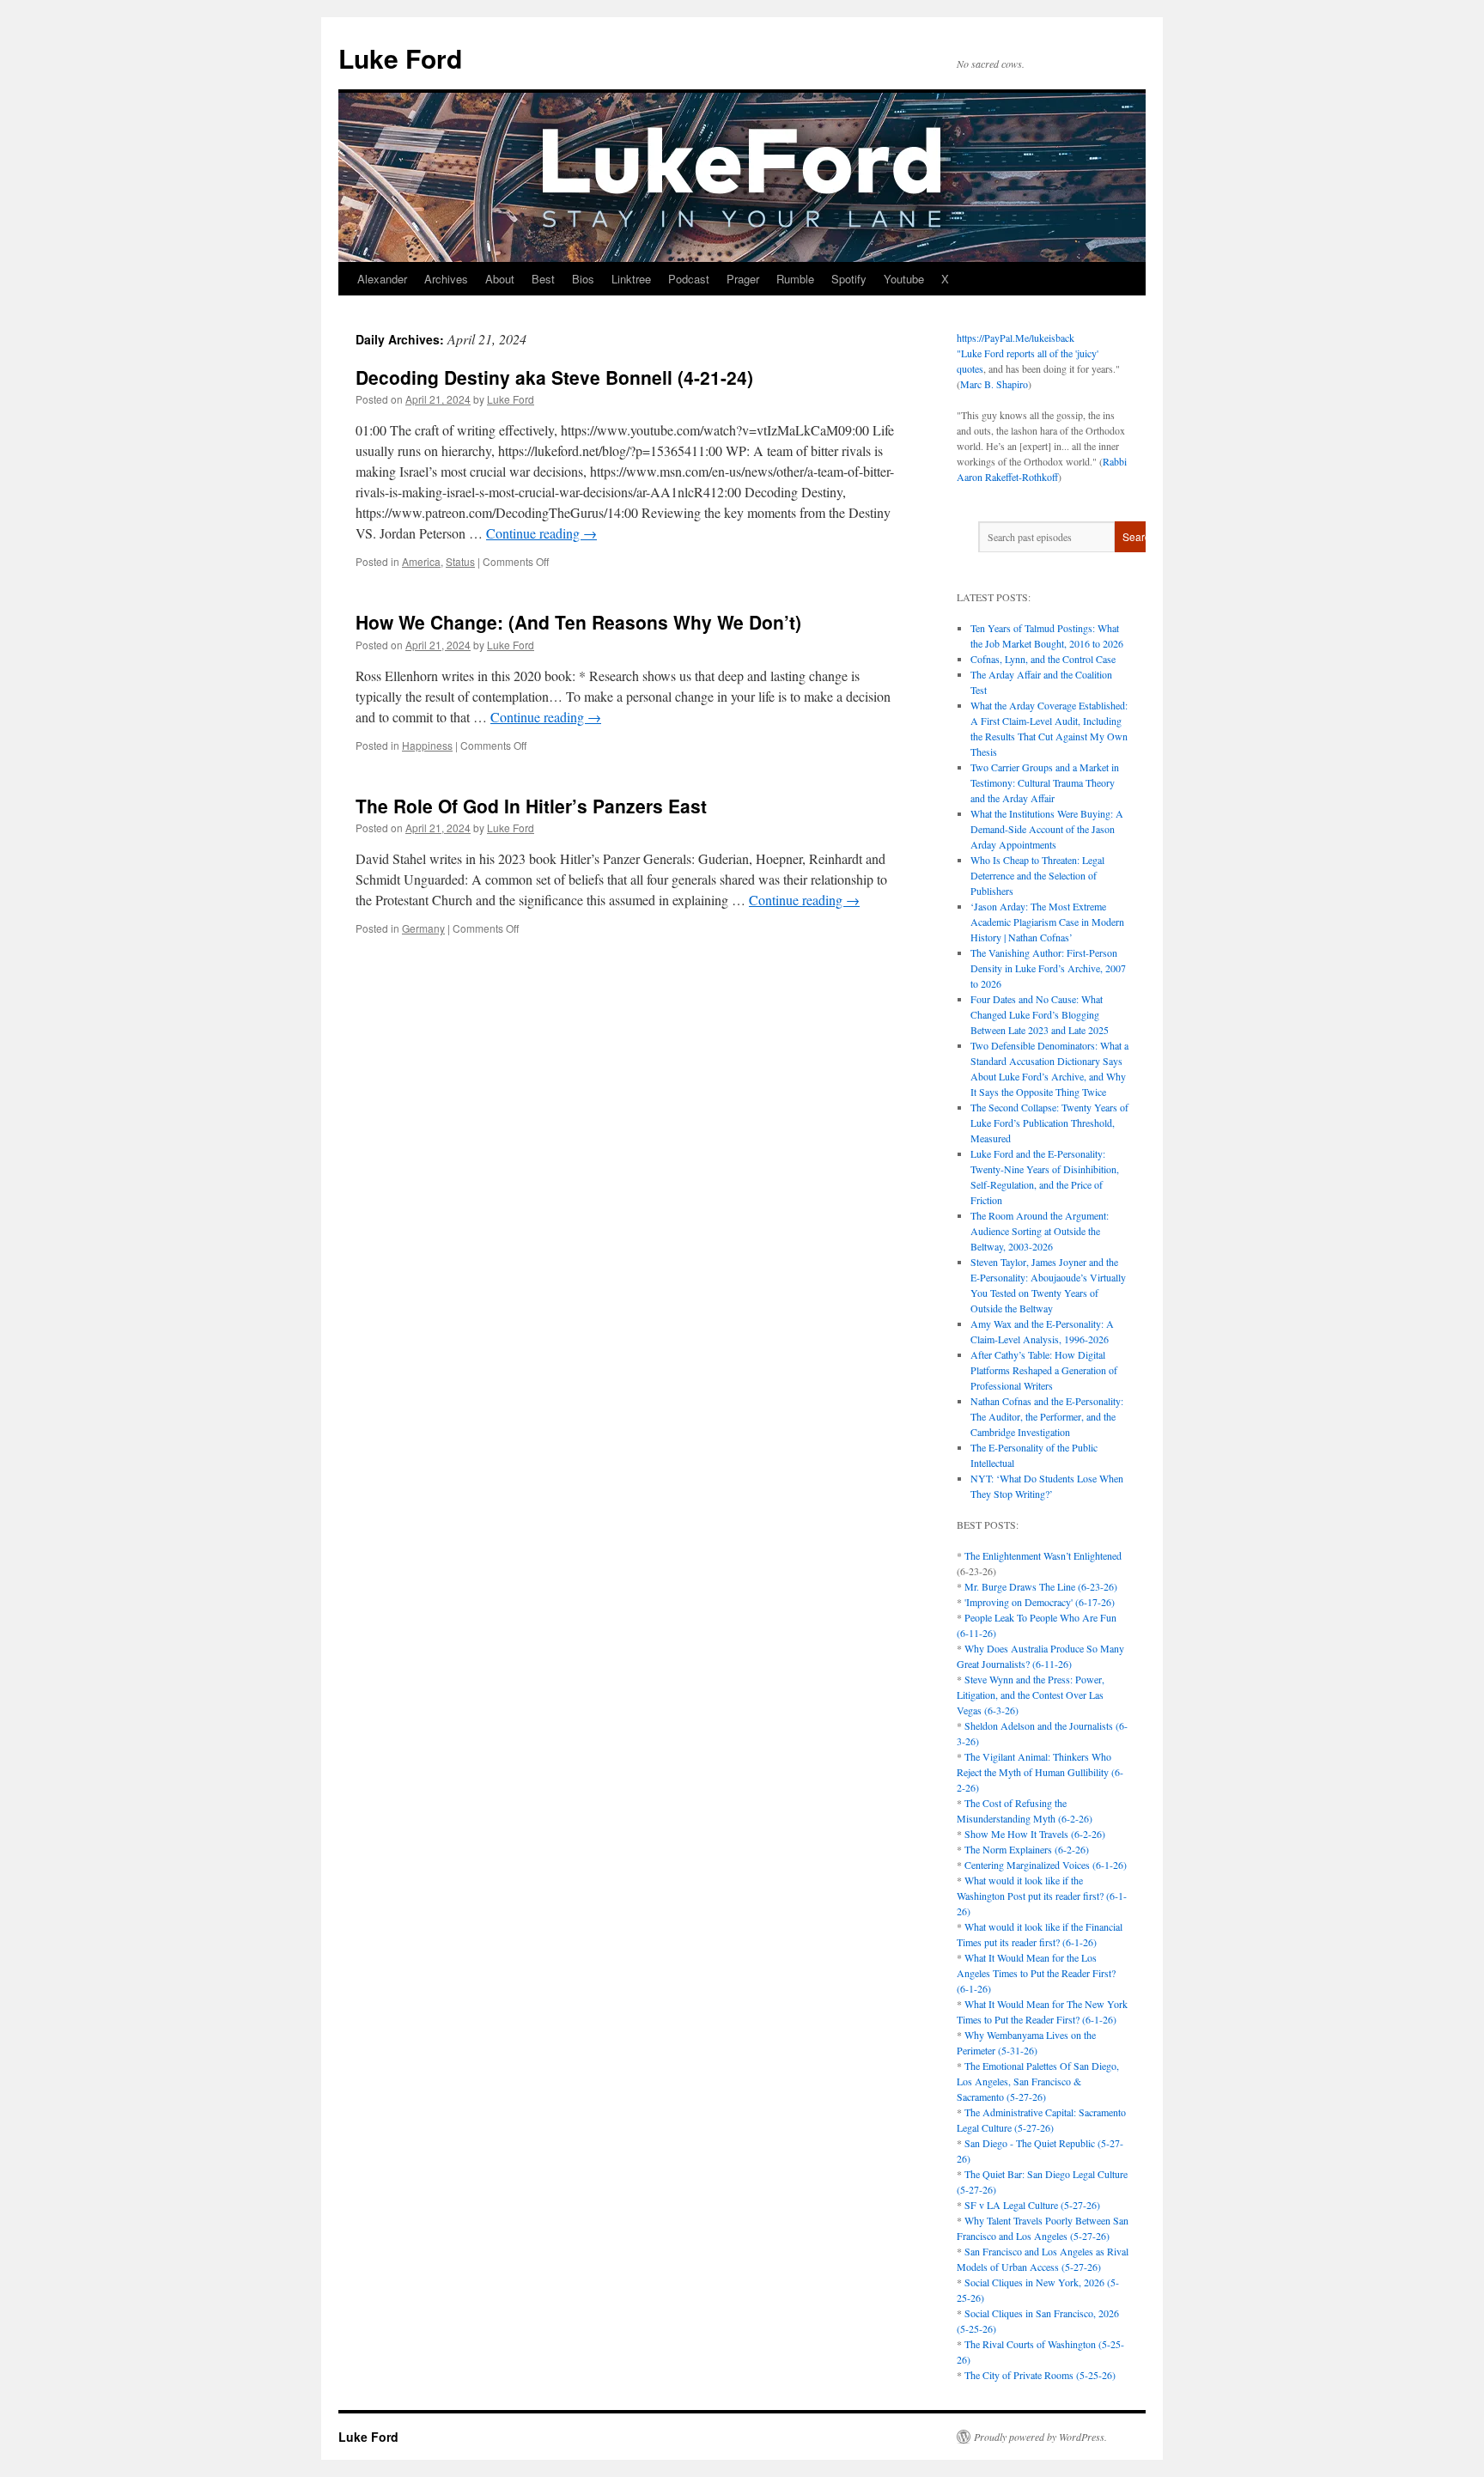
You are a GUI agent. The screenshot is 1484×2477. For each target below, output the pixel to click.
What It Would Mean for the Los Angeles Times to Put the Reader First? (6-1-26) (1036, 1973)
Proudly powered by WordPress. (1040, 2437)
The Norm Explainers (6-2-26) (1027, 1849)
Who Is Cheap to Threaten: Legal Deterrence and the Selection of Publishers (1037, 875)
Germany (423, 928)
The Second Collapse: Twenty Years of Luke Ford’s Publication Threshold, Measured (1049, 1123)
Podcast (689, 279)
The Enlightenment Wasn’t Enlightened (1043, 1555)
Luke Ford (400, 58)
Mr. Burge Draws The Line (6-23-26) (1041, 1586)
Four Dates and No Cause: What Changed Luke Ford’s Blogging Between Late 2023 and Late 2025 (1040, 1014)
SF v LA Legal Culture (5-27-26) (1032, 2205)
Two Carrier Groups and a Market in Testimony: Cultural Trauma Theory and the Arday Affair (1045, 782)
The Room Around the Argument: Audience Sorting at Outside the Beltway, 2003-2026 (1040, 1231)
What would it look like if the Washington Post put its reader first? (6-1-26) (1042, 1896)
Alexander (382, 279)
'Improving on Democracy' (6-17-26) (1040, 1602)
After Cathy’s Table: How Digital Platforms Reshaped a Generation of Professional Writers (1044, 1370)
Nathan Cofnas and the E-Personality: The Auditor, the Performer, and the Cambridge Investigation (1047, 1416)
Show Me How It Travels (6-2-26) (1035, 1834)
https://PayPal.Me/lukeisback (1016, 338)
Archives (446, 279)
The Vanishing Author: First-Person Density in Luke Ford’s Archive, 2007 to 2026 (1048, 968)
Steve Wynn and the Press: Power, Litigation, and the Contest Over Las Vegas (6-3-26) (1031, 1695)
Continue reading (541, 533)
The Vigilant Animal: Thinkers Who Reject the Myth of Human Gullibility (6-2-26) (1040, 1772)
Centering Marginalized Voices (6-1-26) (1046, 1865)
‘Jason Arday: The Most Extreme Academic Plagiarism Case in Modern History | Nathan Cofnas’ (1047, 922)
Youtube (904, 279)
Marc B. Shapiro (994, 384)
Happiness (427, 745)
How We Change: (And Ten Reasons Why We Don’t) (578, 622)
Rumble (795, 279)
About (500, 279)
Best (543, 279)
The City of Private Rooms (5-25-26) (1040, 2375)
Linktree (631, 279)
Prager (743, 279)
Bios (583, 279)
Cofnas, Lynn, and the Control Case (1043, 659)
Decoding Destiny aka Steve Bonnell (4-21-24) (554, 377)
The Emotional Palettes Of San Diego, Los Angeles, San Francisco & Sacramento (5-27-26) (1038, 2081)
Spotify (849, 279)
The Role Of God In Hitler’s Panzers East (531, 806)
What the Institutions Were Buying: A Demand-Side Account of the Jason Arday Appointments (1047, 829)
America (421, 561)
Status (460, 561)
